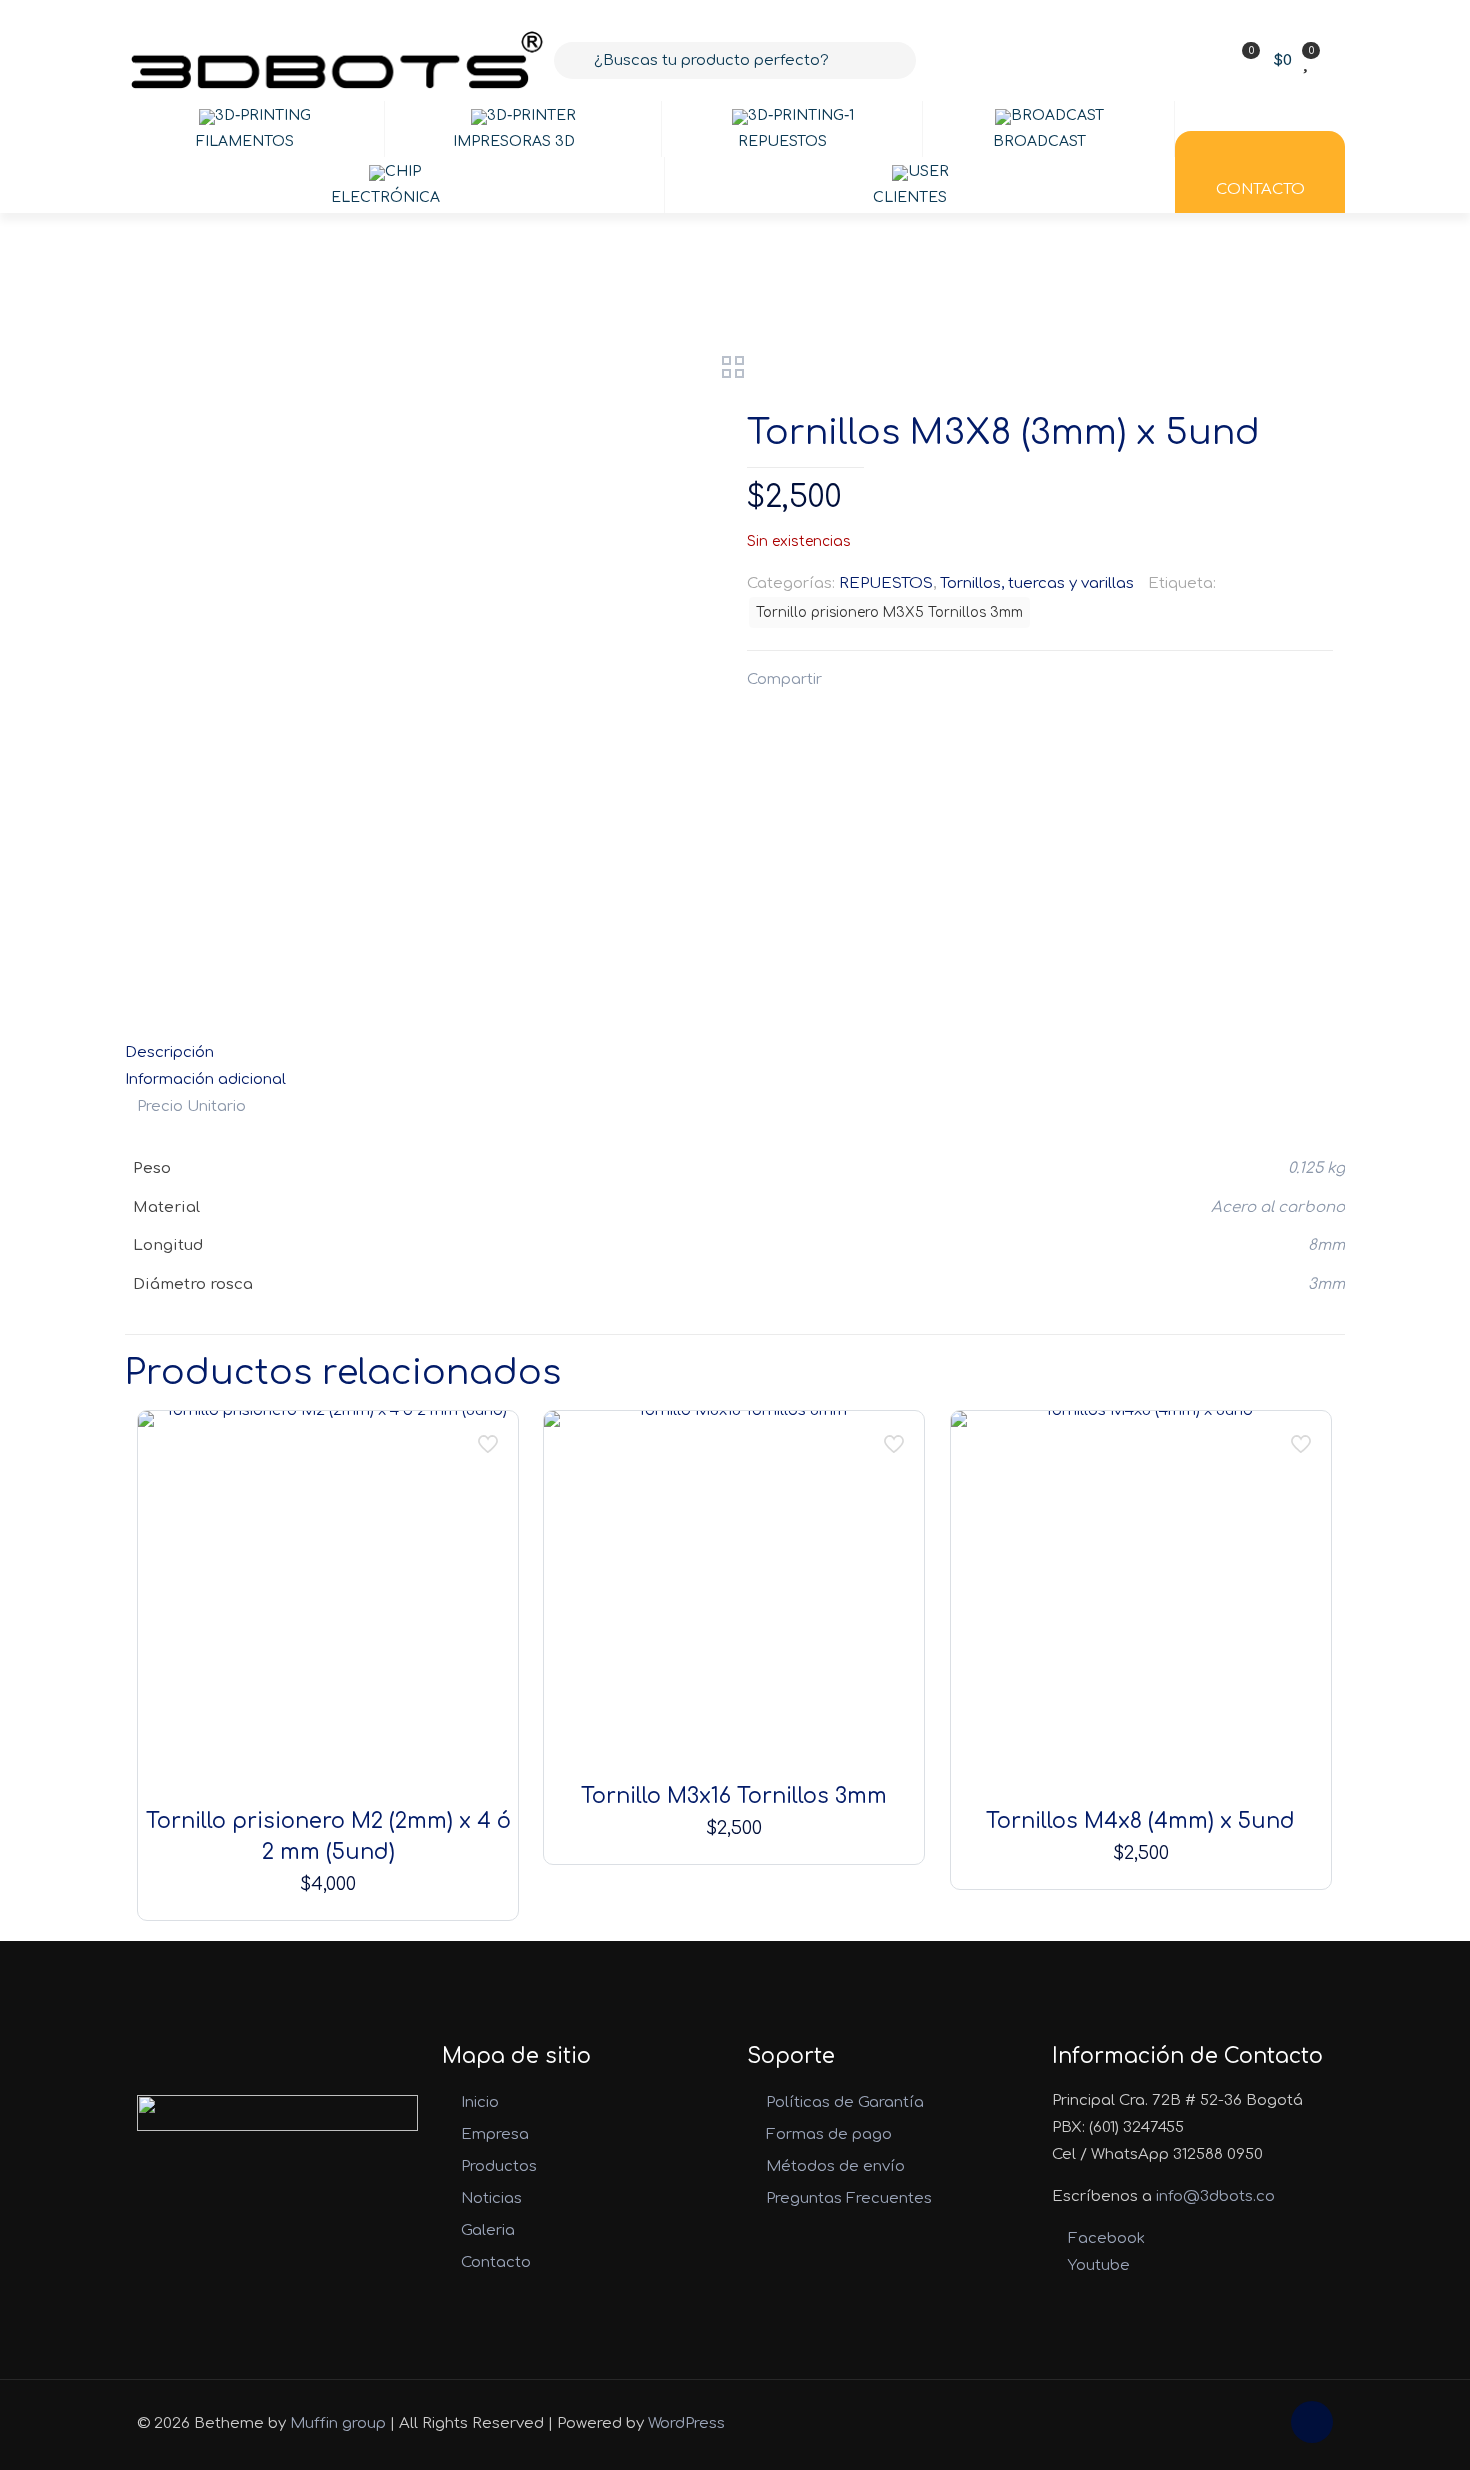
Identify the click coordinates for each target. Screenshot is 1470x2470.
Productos (499, 2166)
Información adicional (205, 1079)
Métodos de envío (835, 2166)
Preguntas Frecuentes (849, 2198)
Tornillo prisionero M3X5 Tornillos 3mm (889, 612)
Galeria (488, 2230)
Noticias (491, 2198)
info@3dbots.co (1215, 2196)
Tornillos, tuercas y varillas (1037, 583)
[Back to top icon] (1312, 2422)
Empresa (495, 2134)
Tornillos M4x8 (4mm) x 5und (1140, 1821)
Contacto (496, 2262)
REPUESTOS (886, 583)
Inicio (480, 2102)
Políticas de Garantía (845, 2102)
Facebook (1104, 2238)
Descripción (169, 1052)
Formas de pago (829, 2134)
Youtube (1097, 2265)
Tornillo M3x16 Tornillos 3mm (734, 1796)
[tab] (735, 1052)
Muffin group (338, 2423)
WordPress (686, 2423)
